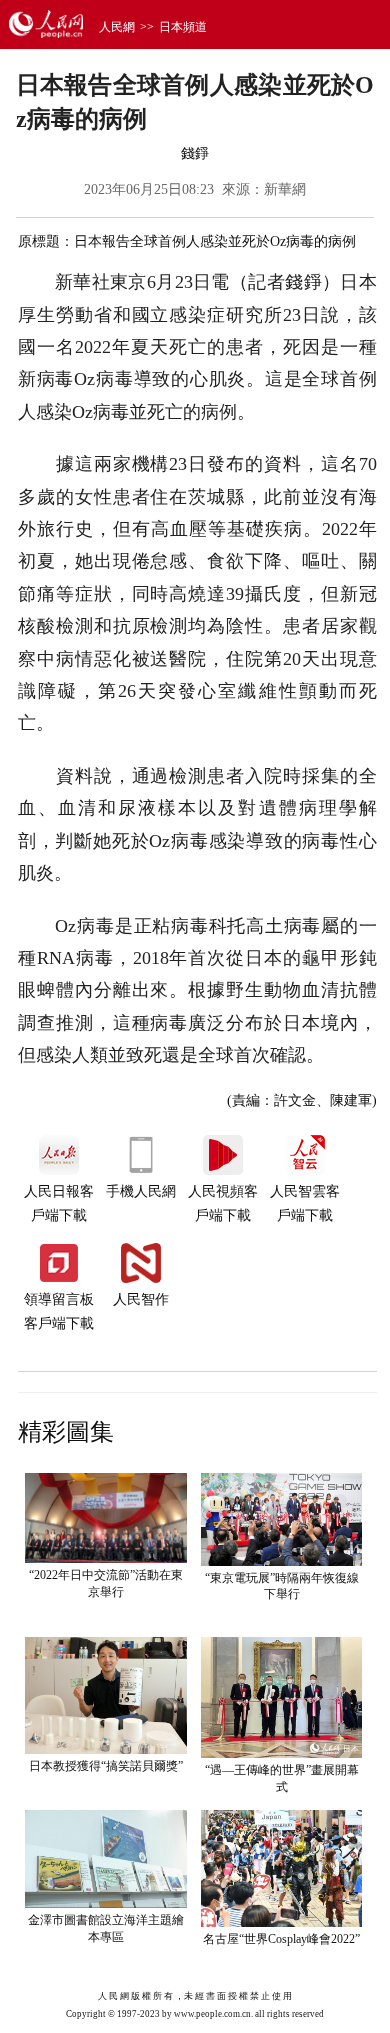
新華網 (285, 189)
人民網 (117, 27)
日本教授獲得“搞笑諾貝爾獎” (106, 1766)
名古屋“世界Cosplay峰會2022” (281, 1939)
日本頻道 (183, 27)
